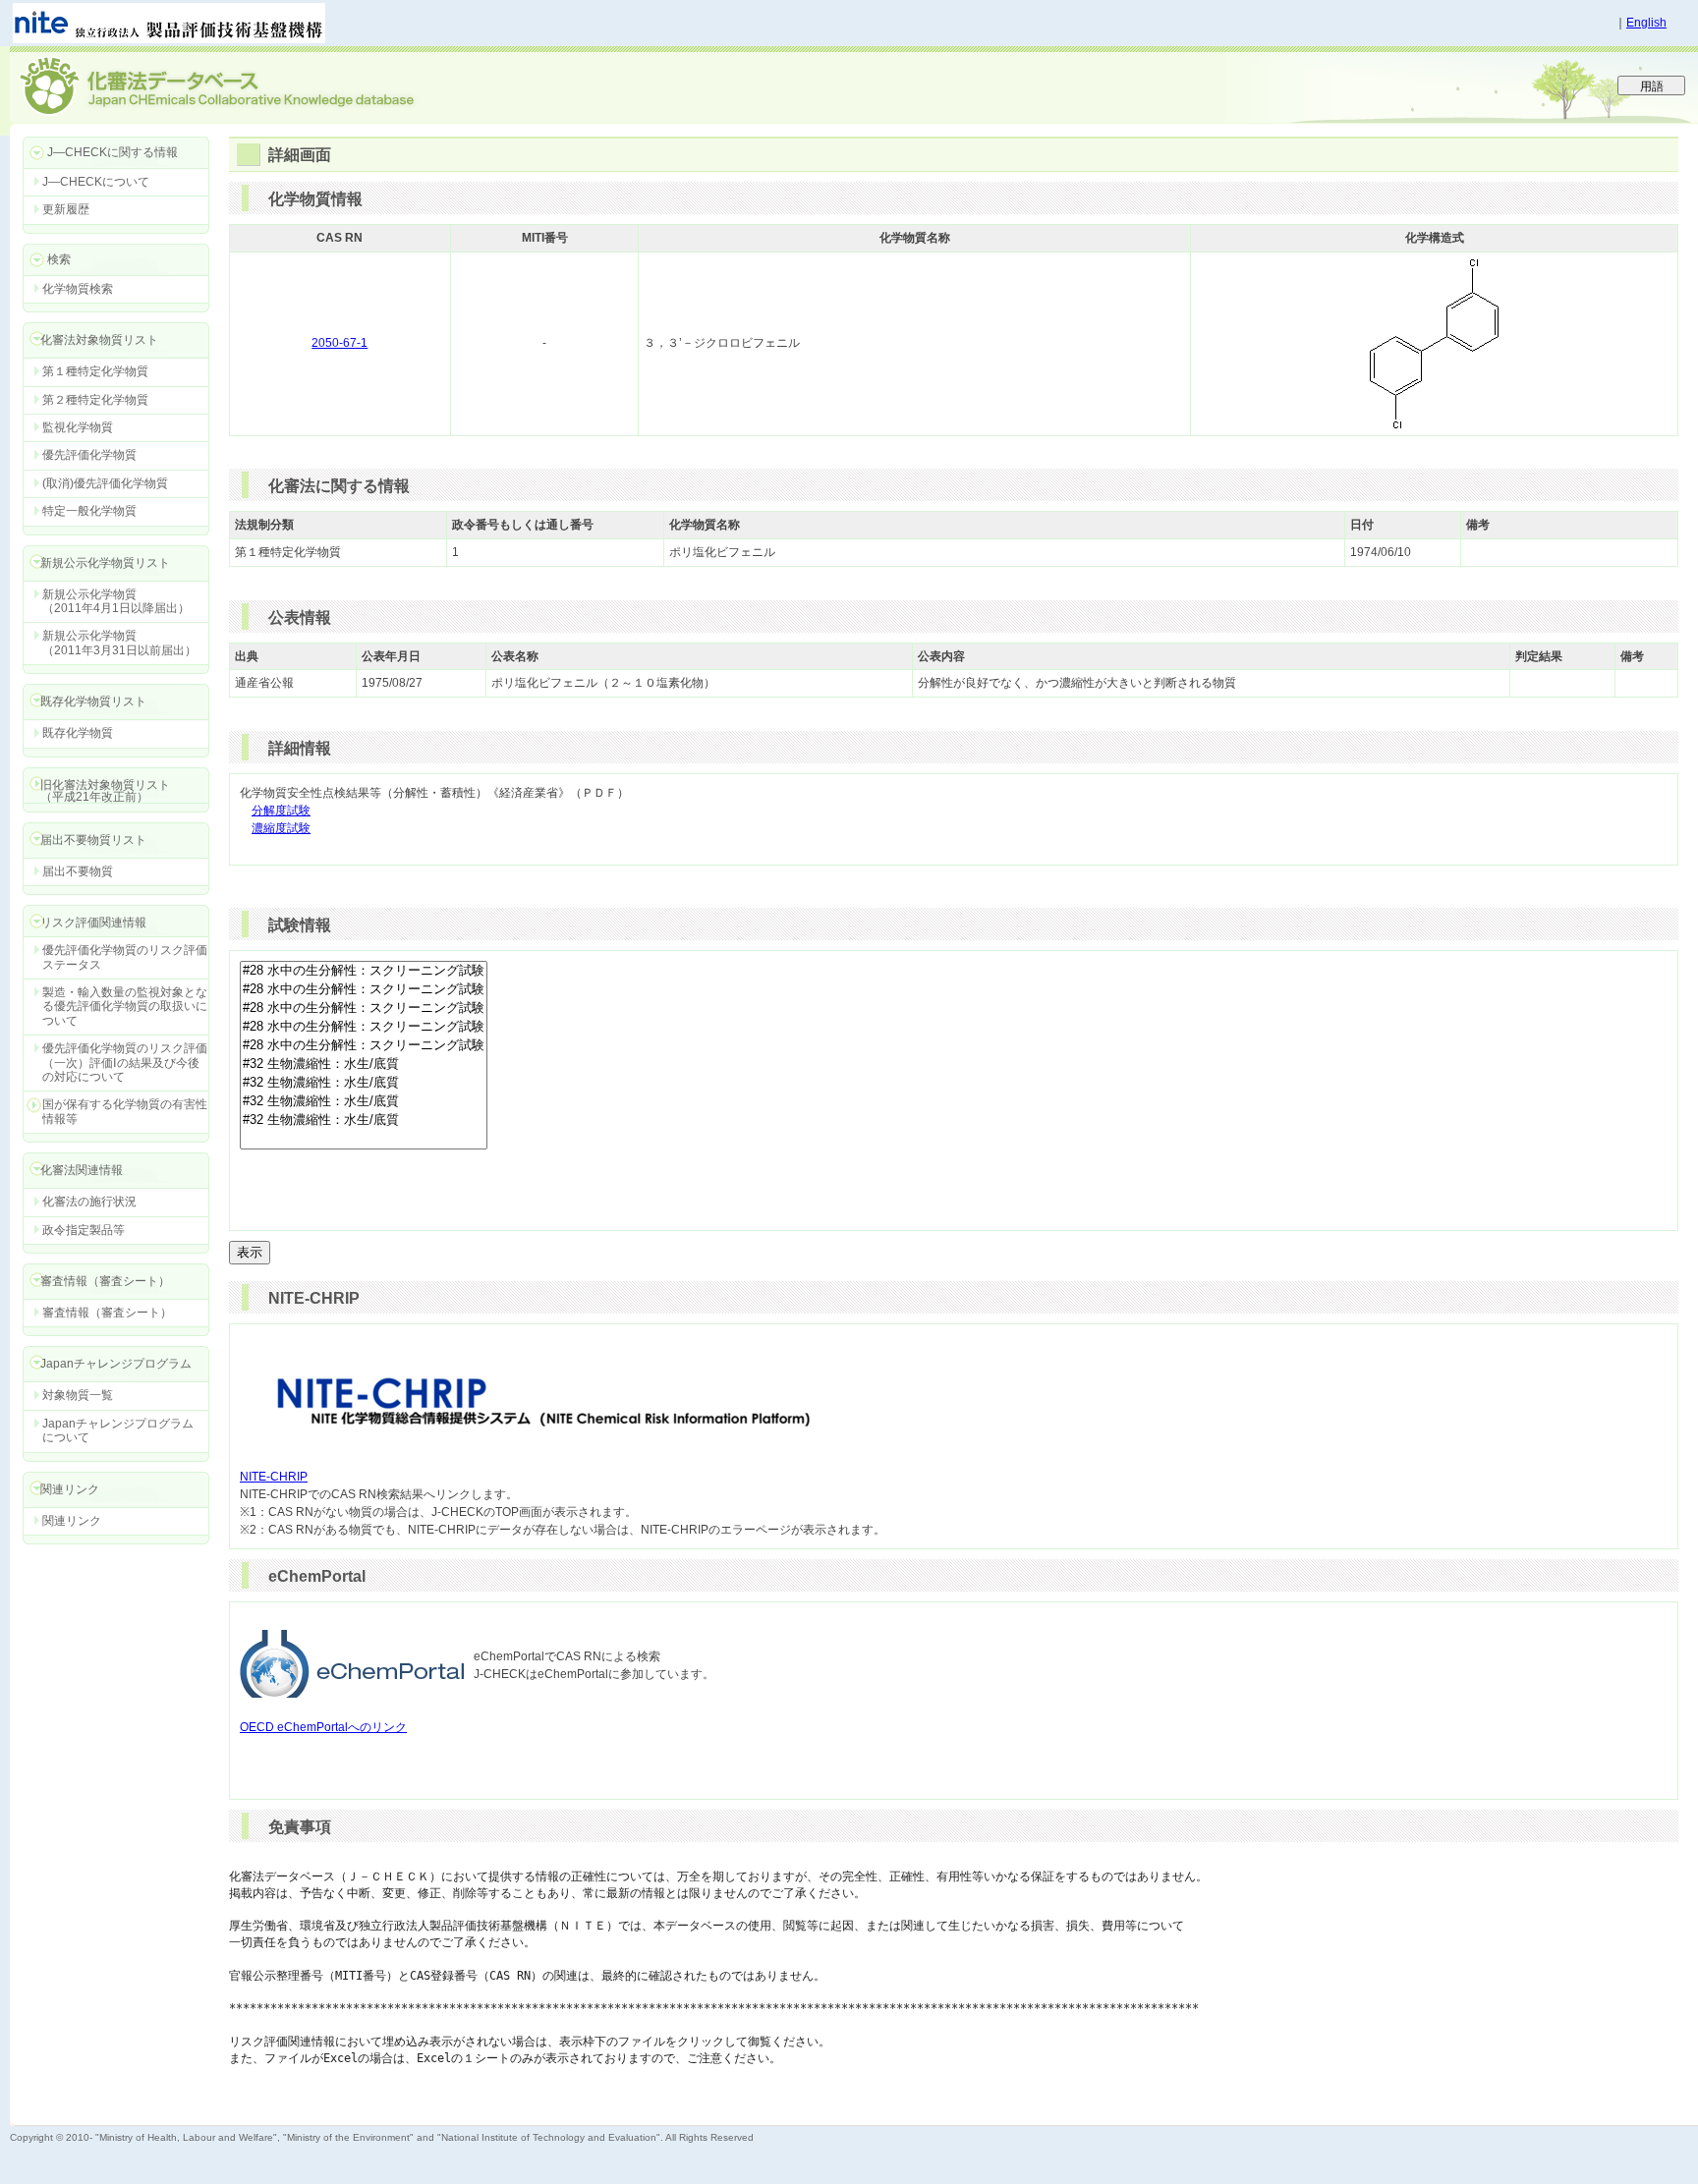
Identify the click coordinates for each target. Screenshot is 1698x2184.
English (1646, 23)
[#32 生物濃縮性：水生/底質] (364, 1064)
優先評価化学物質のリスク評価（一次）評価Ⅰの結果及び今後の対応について (125, 1063)
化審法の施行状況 (89, 1202)
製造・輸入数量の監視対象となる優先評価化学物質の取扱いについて (125, 1007)
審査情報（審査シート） (107, 1313)
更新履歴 (66, 209)
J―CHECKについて (96, 182)
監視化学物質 (78, 427)
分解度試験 (281, 811)
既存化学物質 (78, 733)
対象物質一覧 (78, 1395)
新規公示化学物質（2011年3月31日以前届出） (119, 643)
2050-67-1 (340, 343)
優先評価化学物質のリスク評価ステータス (125, 957)
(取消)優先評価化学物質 (105, 483)
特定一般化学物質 (89, 511)
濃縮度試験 (281, 828)
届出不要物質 (78, 871)
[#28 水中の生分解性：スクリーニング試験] (364, 971)
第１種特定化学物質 (95, 371)
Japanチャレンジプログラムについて (118, 1430)
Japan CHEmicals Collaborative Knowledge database (248, 84)
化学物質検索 (78, 289)
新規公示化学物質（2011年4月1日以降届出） (116, 601)
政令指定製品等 (84, 1230)
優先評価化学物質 (89, 455)
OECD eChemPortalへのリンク (323, 1727)
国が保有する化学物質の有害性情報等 (125, 1111)
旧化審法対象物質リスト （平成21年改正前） (96, 790)
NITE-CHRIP (274, 1477)
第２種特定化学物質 (95, 400)
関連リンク (72, 1521)
